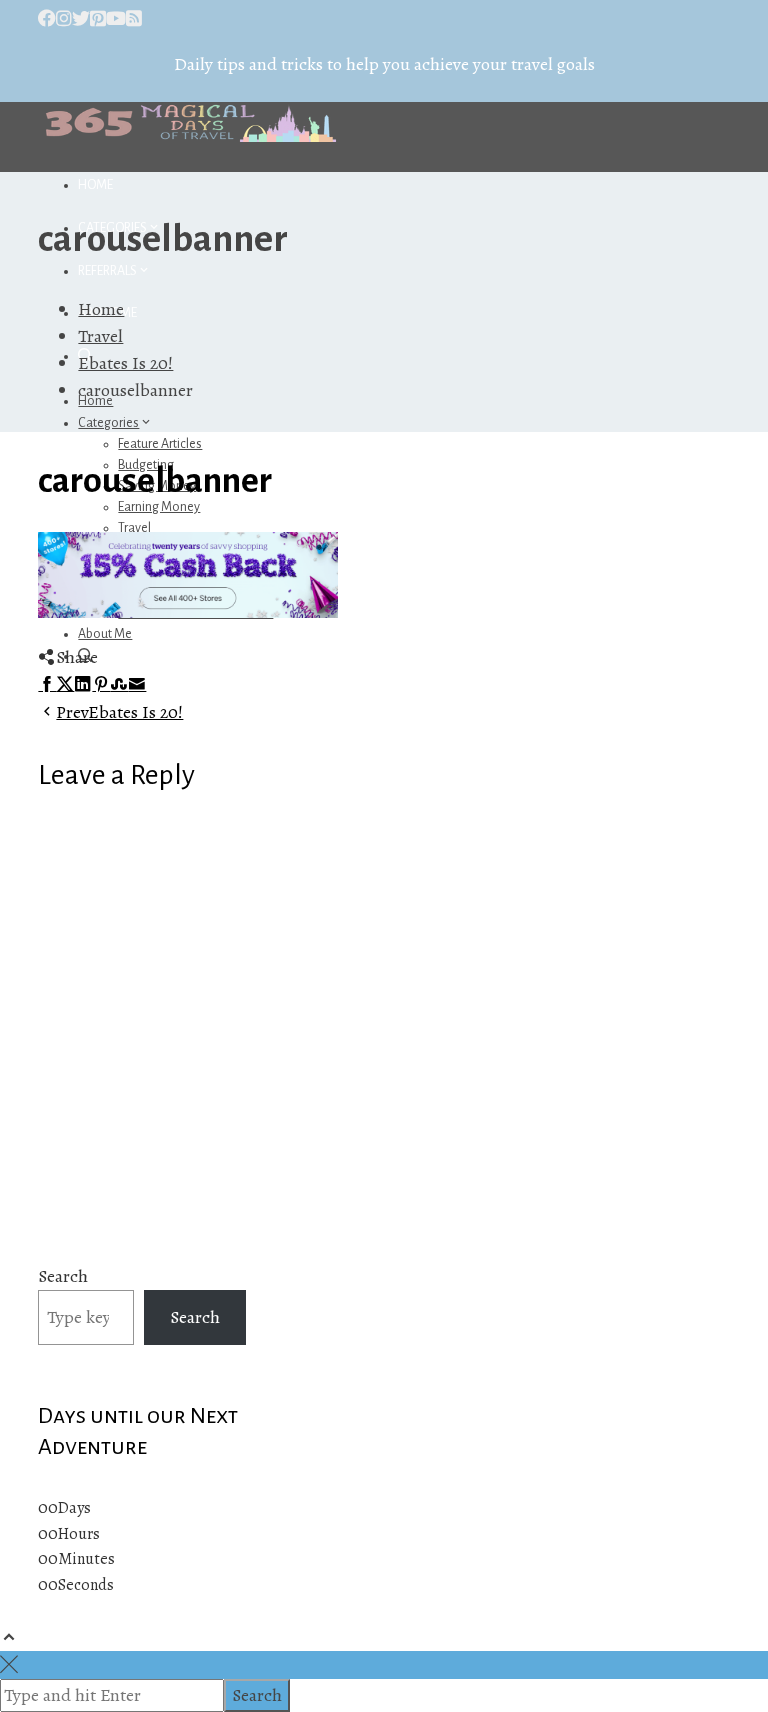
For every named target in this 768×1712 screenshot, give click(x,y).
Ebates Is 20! (119, 712)
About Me (105, 634)
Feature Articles (160, 444)
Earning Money (159, 507)
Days (74, 1508)
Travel (134, 528)
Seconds (86, 1585)
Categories (108, 423)
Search (63, 1276)
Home (95, 185)
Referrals (107, 271)
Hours (79, 1534)
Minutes (86, 1559)
